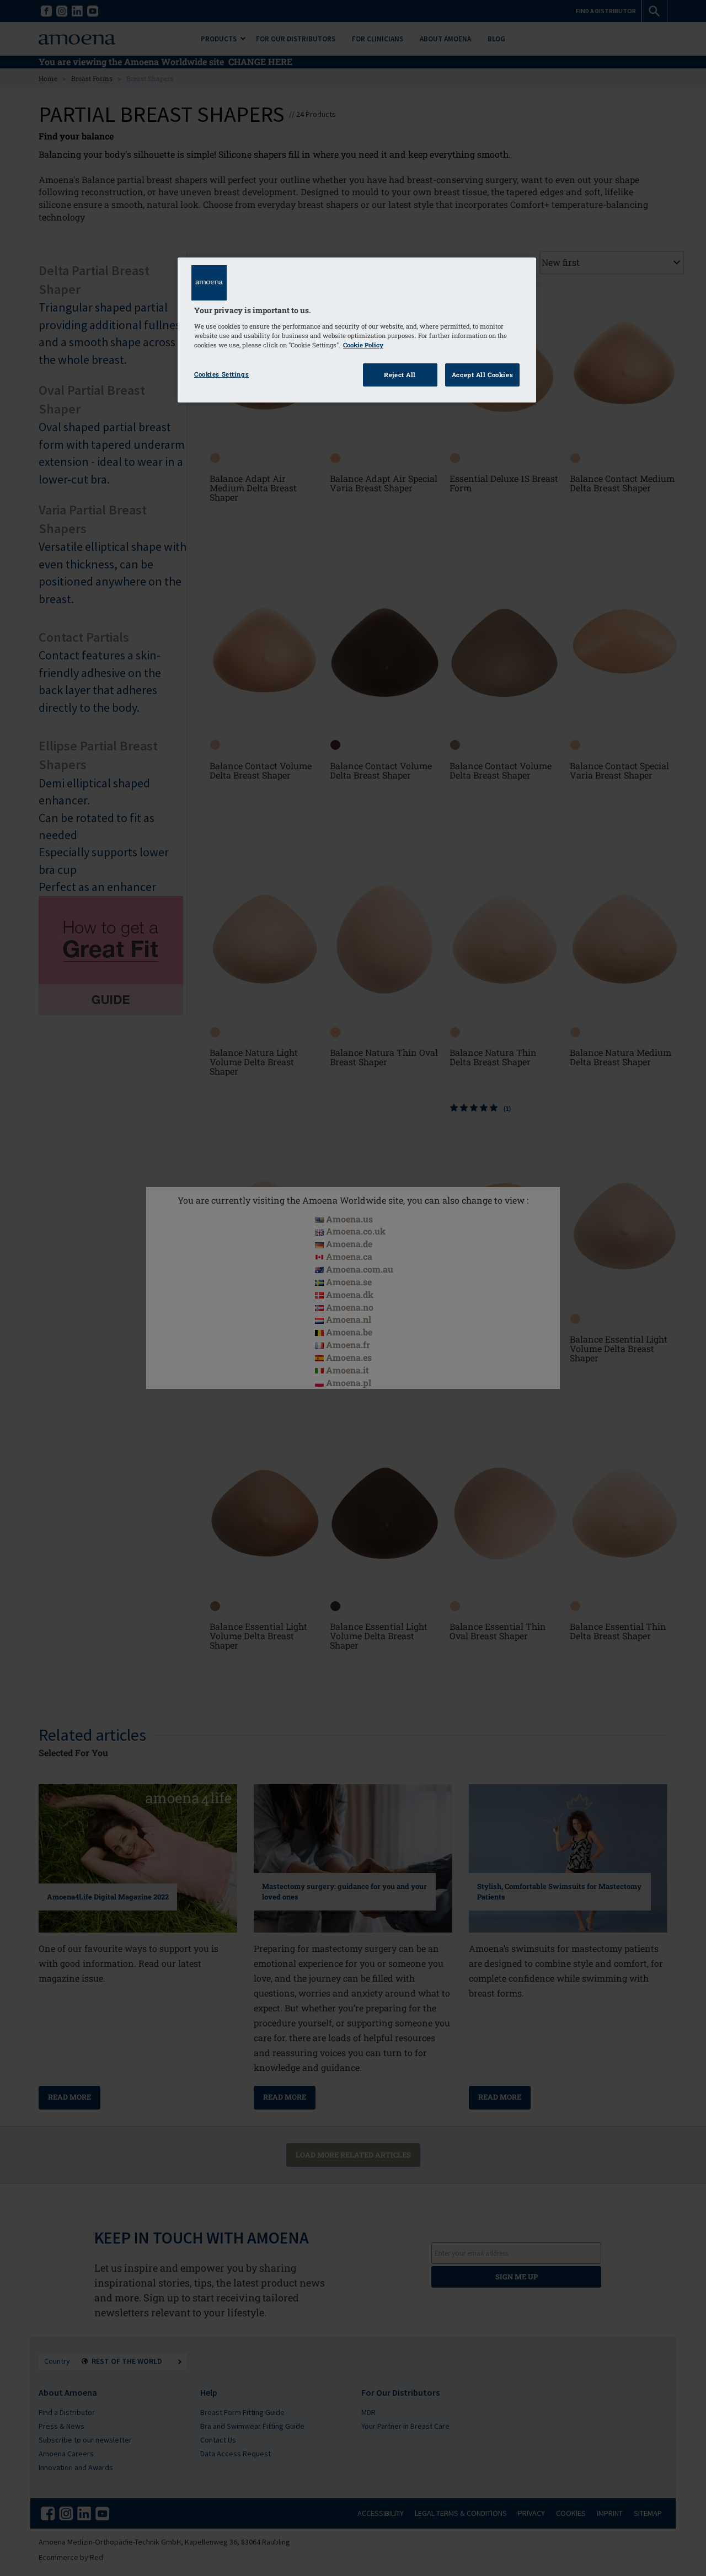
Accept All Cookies (482, 375)
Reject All (400, 375)
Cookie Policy (363, 345)
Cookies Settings (221, 374)
